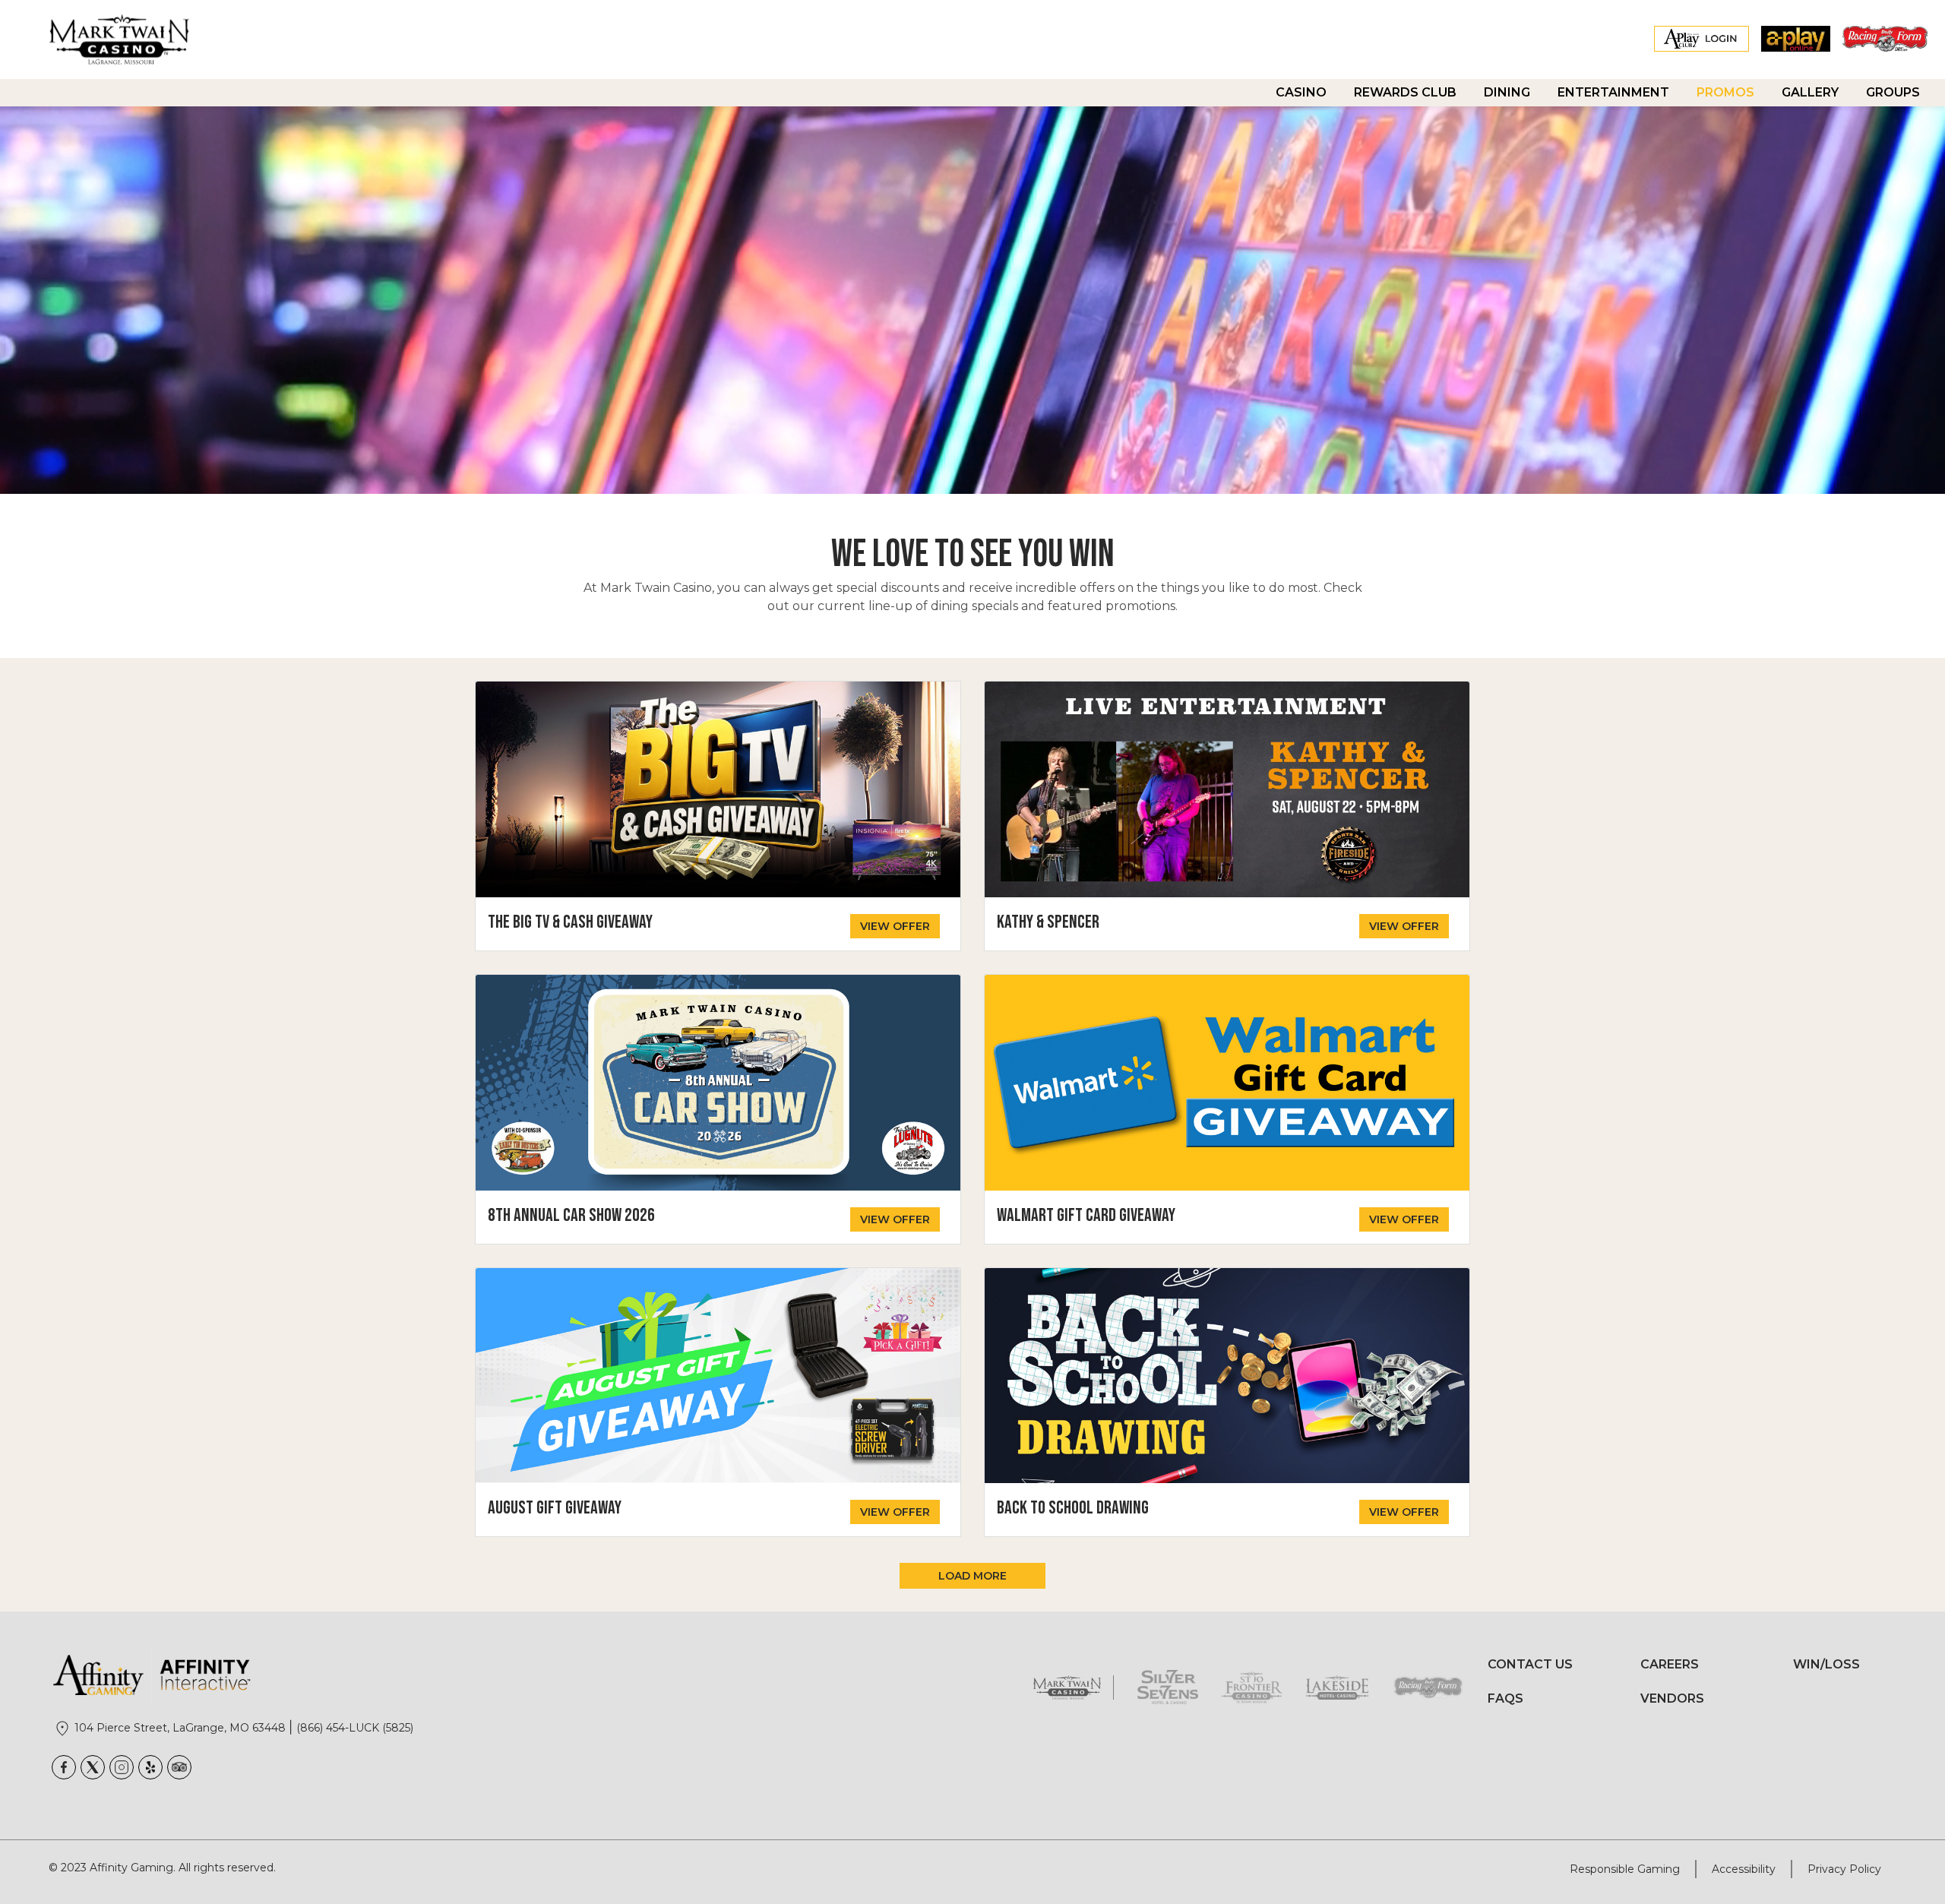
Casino (1301, 92)
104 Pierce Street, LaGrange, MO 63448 (182, 1728)
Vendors (1672, 1698)
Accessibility (1744, 1869)
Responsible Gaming (1625, 1869)
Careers (1670, 1664)
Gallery (1810, 92)
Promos (1725, 92)
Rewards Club (1405, 92)
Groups (1893, 92)
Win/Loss (1826, 1664)
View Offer (895, 926)
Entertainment (1613, 92)
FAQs (1505, 1698)
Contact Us (1530, 1664)
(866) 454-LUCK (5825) (355, 1728)
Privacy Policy (1844, 1869)
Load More (972, 1576)
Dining (1507, 92)
